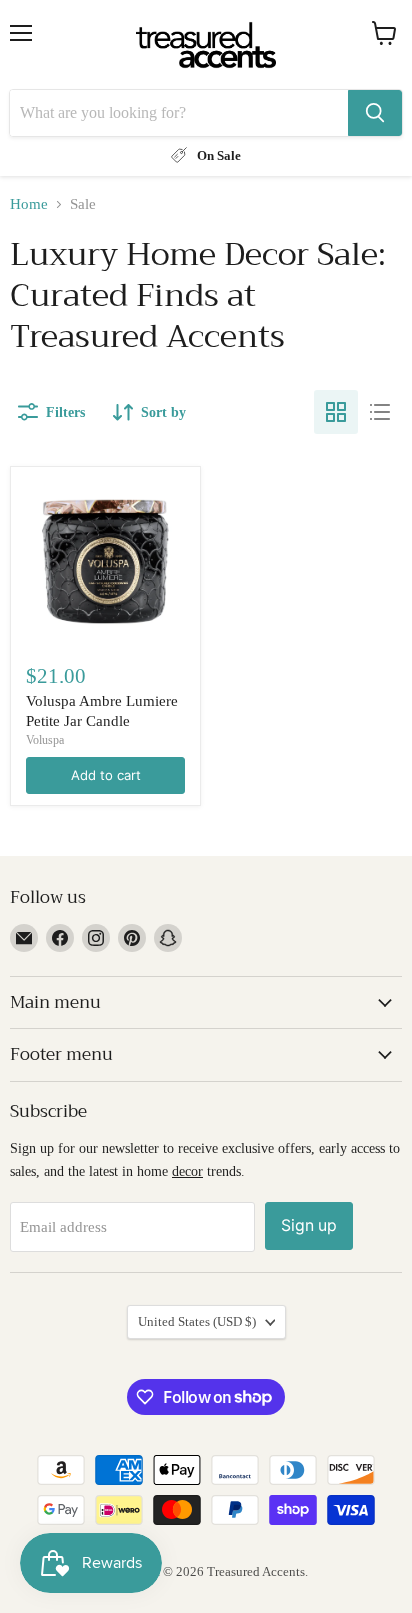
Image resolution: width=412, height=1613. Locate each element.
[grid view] (336, 412)
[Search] (375, 113)
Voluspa (45, 740)
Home (29, 204)
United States (197, 1321)
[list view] (380, 412)
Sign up (309, 1225)
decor (187, 1171)
